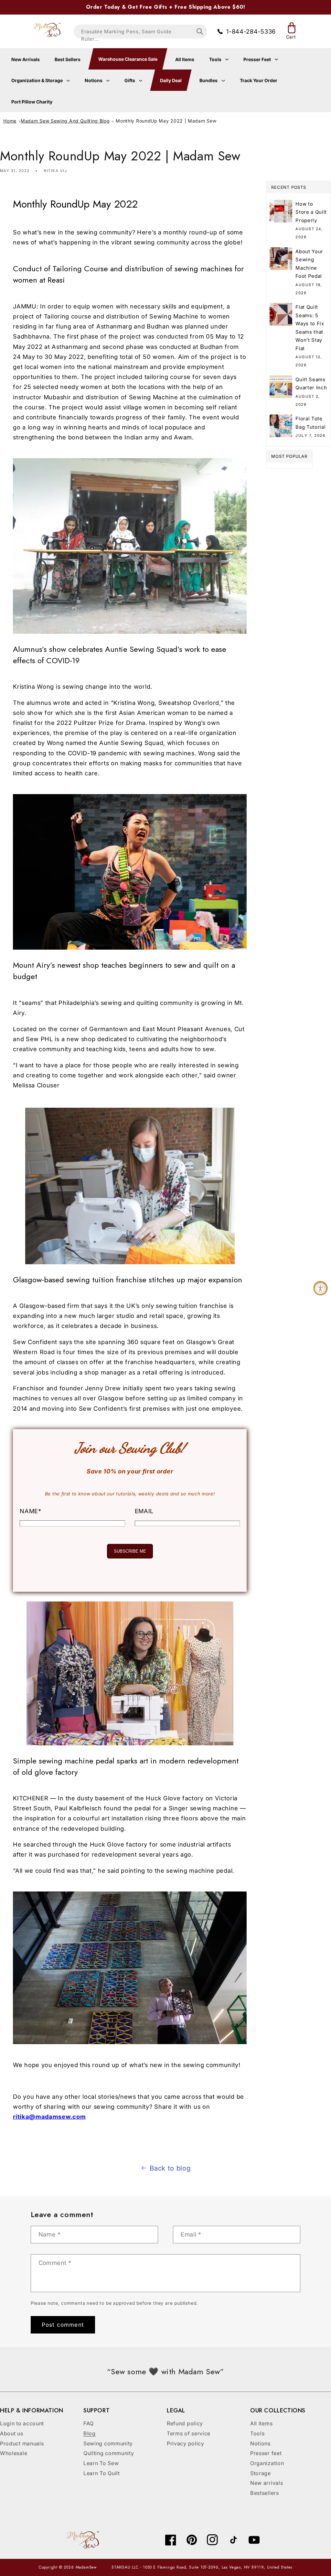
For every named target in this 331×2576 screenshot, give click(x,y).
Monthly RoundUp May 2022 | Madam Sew (166, 121)
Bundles (209, 80)
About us (12, 2433)
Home (10, 121)
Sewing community (108, 2443)
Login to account (22, 2423)
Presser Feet (258, 59)
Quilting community (109, 2453)
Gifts (130, 80)
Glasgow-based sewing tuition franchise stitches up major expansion (128, 1280)
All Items (185, 59)
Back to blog (170, 2168)
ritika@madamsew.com (49, 2117)
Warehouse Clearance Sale (128, 59)
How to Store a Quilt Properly (311, 212)
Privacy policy (186, 2443)
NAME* (30, 1511)
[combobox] (140, 32)
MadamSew (86, 2567)
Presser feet (266, 2453)
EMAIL (144, 1511)
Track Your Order (259, 80)
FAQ (89, 2423)
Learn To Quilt (102, 2473)
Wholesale (14, 2453)
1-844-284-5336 (251, 31)
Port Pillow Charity (32, 102)
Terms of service (189, 2433)
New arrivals (267, 2483)
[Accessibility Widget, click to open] (320, 1288)
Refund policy (185, 2423)
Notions (94, 80)
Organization (267, 2463)
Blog (90, 2433)
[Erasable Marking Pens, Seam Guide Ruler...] (200, 32)
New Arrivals (26, 59)
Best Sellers (68, 59)
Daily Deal (171, 80)
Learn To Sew (101, 2463)
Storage (261, 2473)
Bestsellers (265, 2493)
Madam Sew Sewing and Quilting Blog (65, 121)
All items (261, 2423)
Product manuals (22, 2443)
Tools (216, 59)
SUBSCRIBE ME (130, 1551)
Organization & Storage (37, 80)
